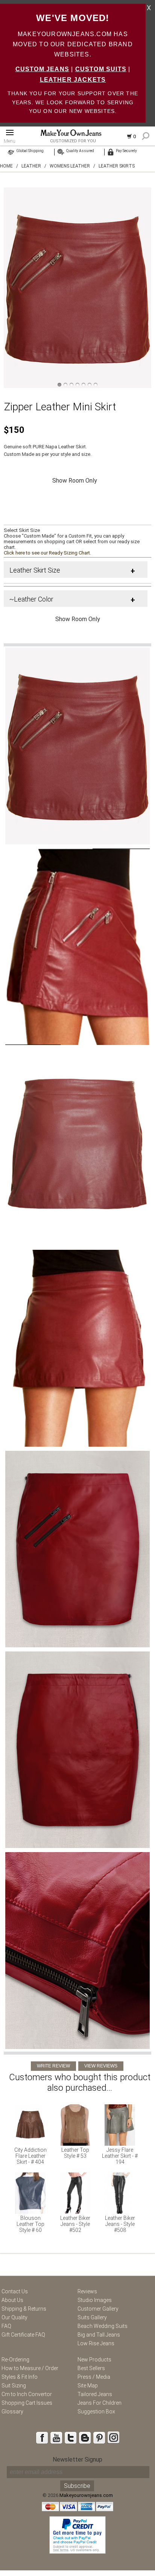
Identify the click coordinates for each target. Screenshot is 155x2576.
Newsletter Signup (77, 2459)
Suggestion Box (96, 2411)
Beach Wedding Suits (103, 2326)
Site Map (88, 2386)
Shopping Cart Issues (27, 2403)
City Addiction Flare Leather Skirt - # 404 (30, 2156)
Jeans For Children (100, 2403)
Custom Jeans (42, 69)
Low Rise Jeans (96, 2343)
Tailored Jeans (95, 2394)
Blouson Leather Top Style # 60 (30, 2224)
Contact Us (15, 2291)
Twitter (70, 2437)
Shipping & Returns (24, 2309)
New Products (94, 2360)
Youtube (56, 2437)
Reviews (87, 2291)
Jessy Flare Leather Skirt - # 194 (120, 2156)
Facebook (42, 2437)
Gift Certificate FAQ (23, 2335)
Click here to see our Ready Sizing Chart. (47, 553)
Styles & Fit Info (20, 2377)
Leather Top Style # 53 (75, 2153)
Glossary (12, 2411)
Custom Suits (101, 69)
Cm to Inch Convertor (27, 2394)
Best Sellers (91, 2368)
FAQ (6, 2326)
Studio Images (95, 2300)
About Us (12, 2300)
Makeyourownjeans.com (86, 2495)
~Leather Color (31, 599)
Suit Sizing (14, 2386)
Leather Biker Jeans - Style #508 (120, 2224)
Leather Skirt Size (35, 570)
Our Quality (14, 2317)
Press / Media (94, 2377)
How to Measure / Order (30, 2368)
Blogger (85, 2437)
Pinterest (99, 2437)
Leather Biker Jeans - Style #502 (75, 2224)
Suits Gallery (92, 2317)
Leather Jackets (73, 80)
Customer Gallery (98, 2309)
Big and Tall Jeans (99, 2335)
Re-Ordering (15, 2360)
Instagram (113, 2437)
